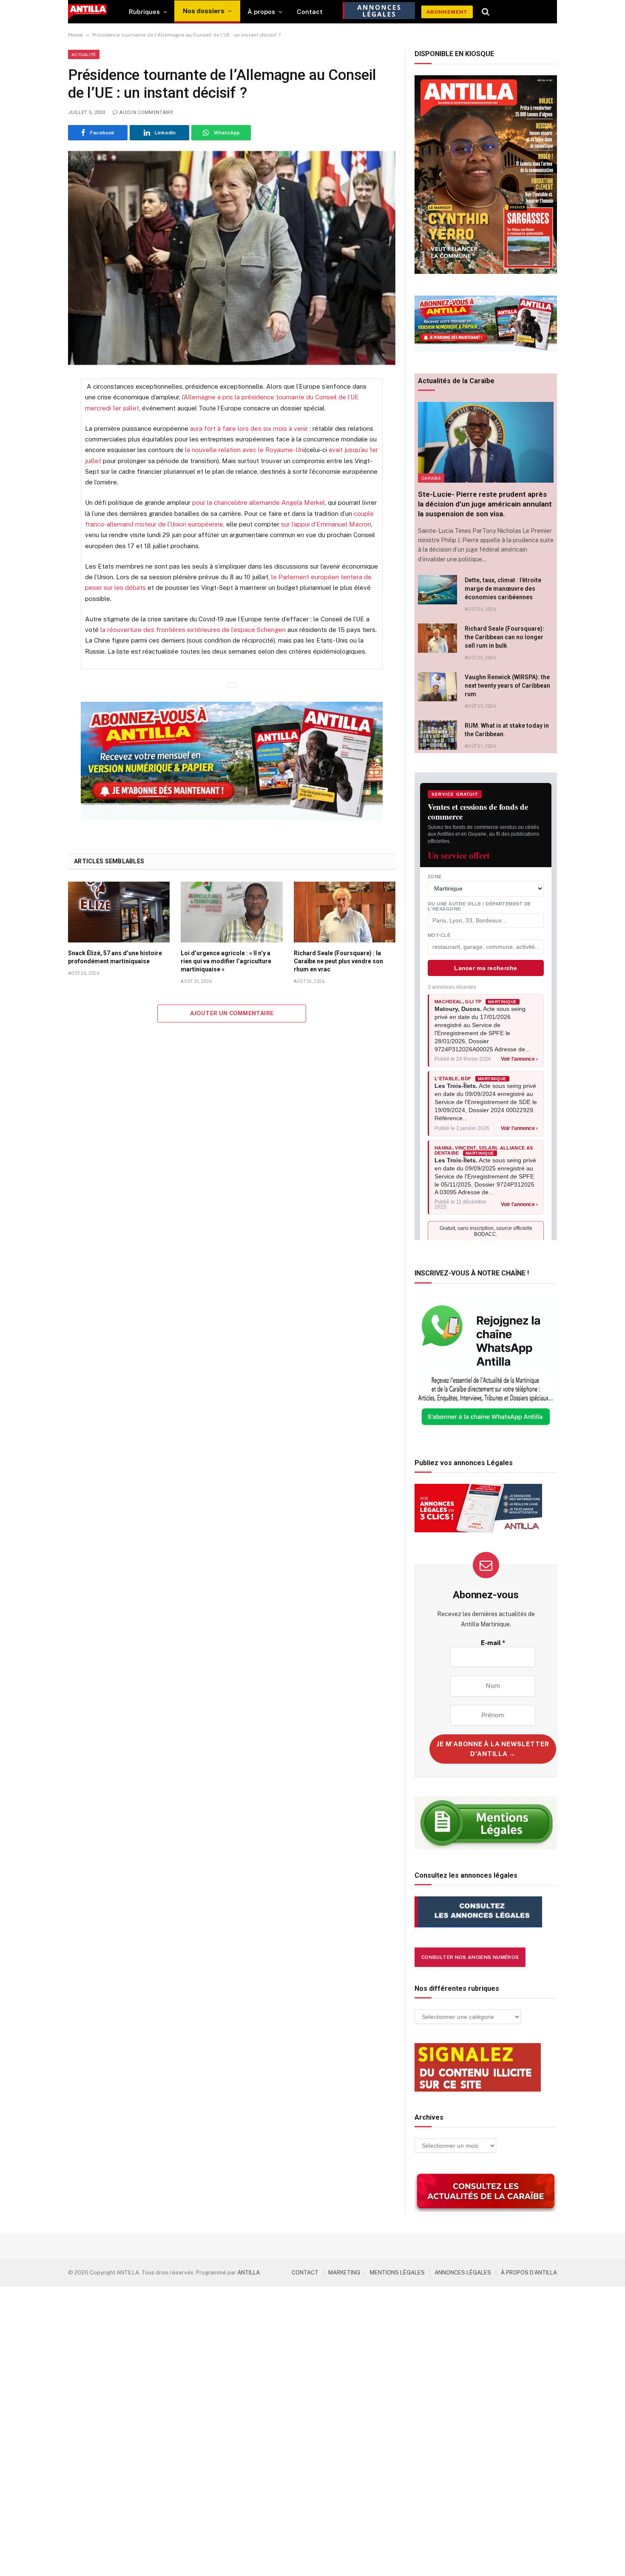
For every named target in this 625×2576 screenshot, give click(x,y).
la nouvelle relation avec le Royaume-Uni (245, 450)
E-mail (493, 1643)
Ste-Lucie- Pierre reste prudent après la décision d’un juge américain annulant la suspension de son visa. (485, 504)
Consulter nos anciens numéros (470, 1957)
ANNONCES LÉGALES (463, 2273)
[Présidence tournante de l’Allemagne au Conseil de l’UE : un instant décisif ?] (232, 258)
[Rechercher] (486, 12)
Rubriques (144, 12)
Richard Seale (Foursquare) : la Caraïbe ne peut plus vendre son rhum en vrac (338, 961)
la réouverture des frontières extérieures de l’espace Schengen (193, 630)
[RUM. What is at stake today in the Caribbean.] (437, 735)
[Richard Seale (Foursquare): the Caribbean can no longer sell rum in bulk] (437, 638)
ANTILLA (249, 2273)
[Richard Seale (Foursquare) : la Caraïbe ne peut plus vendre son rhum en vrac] (345, 912)
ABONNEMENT (447, 12)
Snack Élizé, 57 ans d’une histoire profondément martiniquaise (115, 957)
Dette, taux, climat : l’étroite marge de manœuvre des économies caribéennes (503, 589)
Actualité (84, 54)
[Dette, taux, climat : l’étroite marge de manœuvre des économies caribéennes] (437, 590)
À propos (261, 12)
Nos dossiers (204, 11)
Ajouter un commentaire (232, 1013)
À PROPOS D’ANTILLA (529, 2273)
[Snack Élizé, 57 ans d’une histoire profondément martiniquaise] (119, 912)
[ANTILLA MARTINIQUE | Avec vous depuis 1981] (87, 12)
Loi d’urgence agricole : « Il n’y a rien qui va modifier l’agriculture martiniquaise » (226, 961)
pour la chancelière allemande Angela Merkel (259, 502)
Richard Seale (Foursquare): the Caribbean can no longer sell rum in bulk (504, 637)
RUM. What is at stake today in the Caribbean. (507, 730)
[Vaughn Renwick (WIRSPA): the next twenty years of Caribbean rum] (437, 687)
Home (75, 35)
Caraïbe (431, 478)
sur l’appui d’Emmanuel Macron (326, 524)
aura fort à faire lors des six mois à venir (249, 428)
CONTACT (305, 2273)
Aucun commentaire (146, 112)
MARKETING (344, 2273)
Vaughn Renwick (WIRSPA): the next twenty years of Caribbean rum (507, 686)
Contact (310, 12)
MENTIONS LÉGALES (397, 2273)
